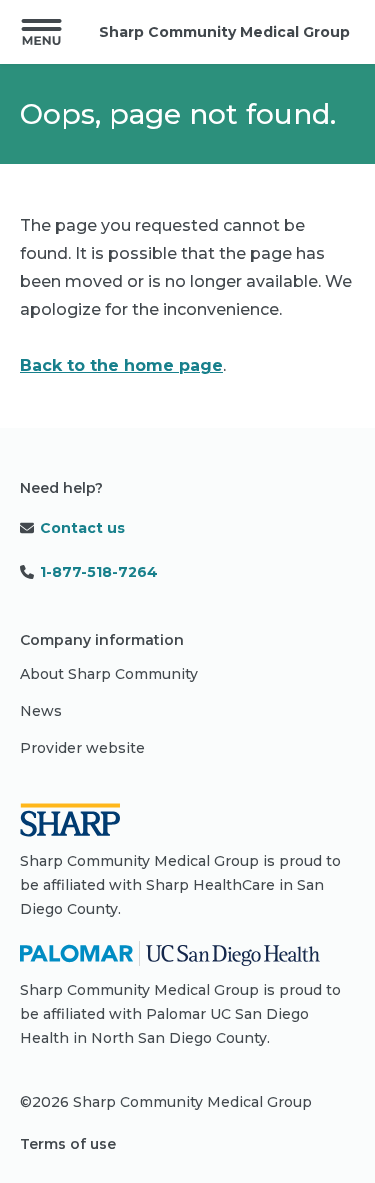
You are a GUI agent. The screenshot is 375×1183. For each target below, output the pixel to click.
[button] (41, 32)
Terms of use (68, 1144)
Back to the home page (121, 365)
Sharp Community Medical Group (224, 32)
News (41, 711)
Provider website (82, 748)
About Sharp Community (109, 674)
